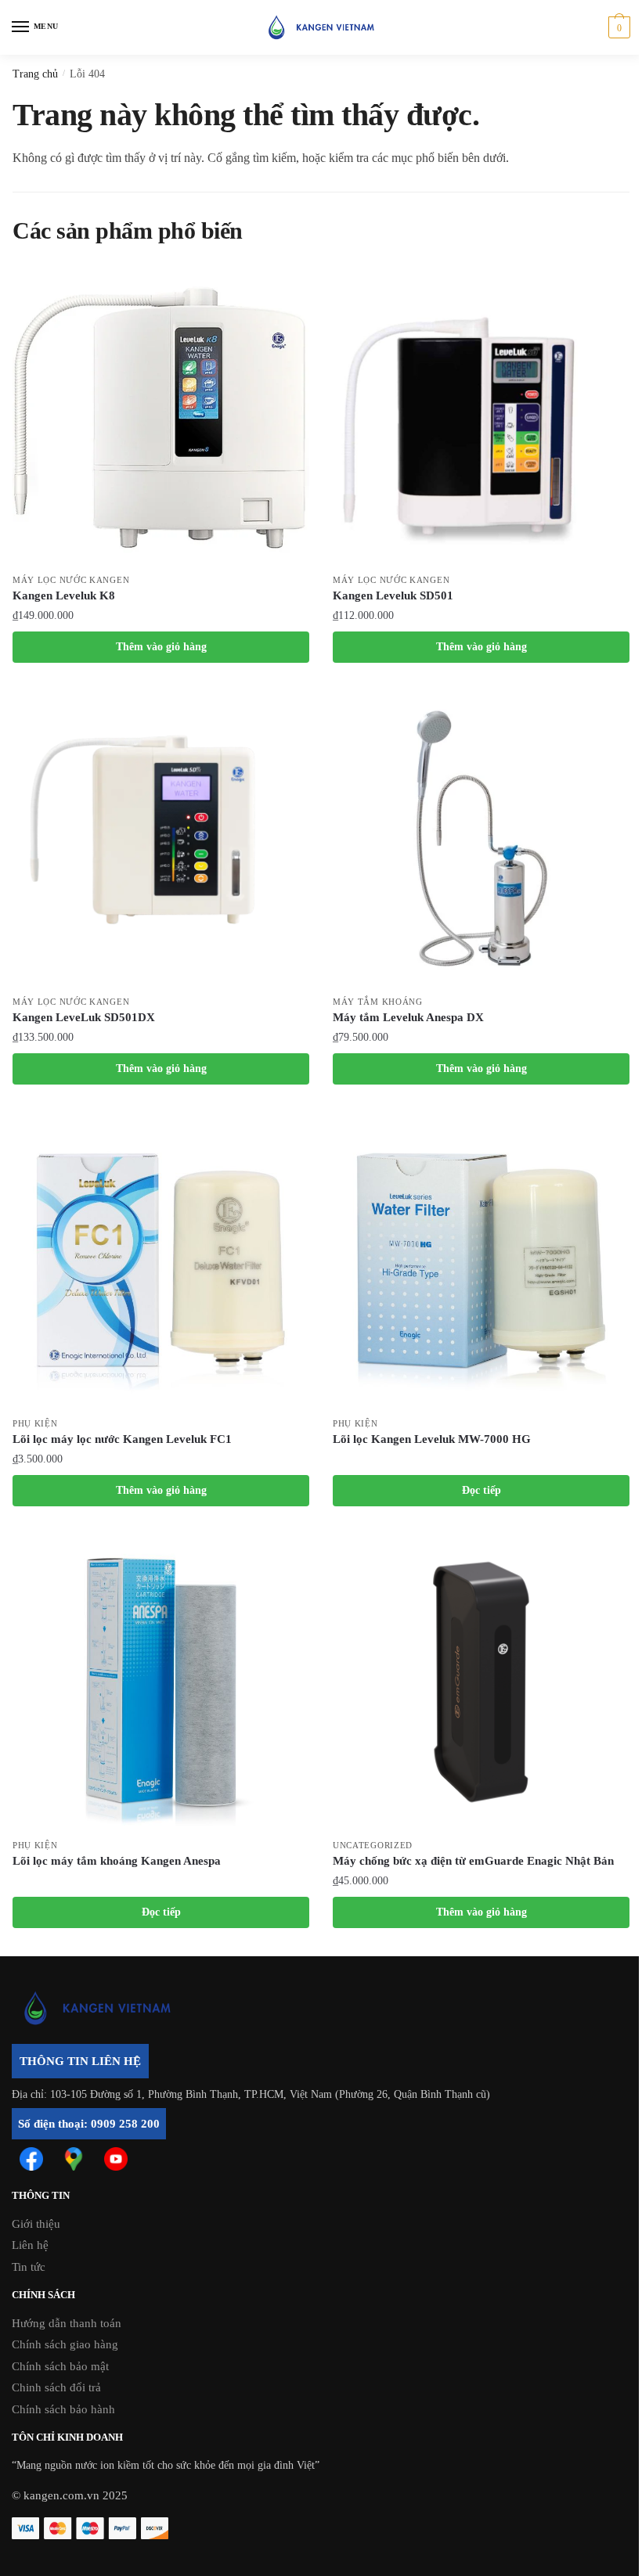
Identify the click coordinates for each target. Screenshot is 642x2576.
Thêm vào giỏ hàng (161, 647)
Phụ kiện (35, 1423)
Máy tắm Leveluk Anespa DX (408, 1017)
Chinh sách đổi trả (56, 2387)
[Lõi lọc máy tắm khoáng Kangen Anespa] (161, 1682)
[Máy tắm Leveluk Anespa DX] (481, 838)
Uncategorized (373, 1845)
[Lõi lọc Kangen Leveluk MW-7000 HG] (481, 1260)
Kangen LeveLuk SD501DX (84, 1017)
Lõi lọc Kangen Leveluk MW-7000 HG (432, 1439)
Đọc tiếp (481, 1490)
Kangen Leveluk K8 (64, 595)
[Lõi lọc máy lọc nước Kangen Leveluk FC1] (161, 1260)
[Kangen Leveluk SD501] (481, 417)
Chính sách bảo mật (60, 2366)
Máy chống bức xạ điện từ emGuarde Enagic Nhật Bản (473, 1861)
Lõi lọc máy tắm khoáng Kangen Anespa (117, 1861)
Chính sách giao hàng (65, 2344)
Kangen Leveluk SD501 (393, 595)
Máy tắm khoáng (378, 1002)
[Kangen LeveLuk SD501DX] (161, 838)
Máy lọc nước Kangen (71, 580)
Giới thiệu (36, 2224)
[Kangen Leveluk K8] (161, 417)
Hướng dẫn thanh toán (67, 2323)
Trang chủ (35, 74)
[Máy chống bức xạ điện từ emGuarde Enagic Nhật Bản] (481, 1682)
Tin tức (29, 2267)
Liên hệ (30, 2245)
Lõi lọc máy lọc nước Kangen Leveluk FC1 (122, 1439)
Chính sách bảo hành (63, 2409)
